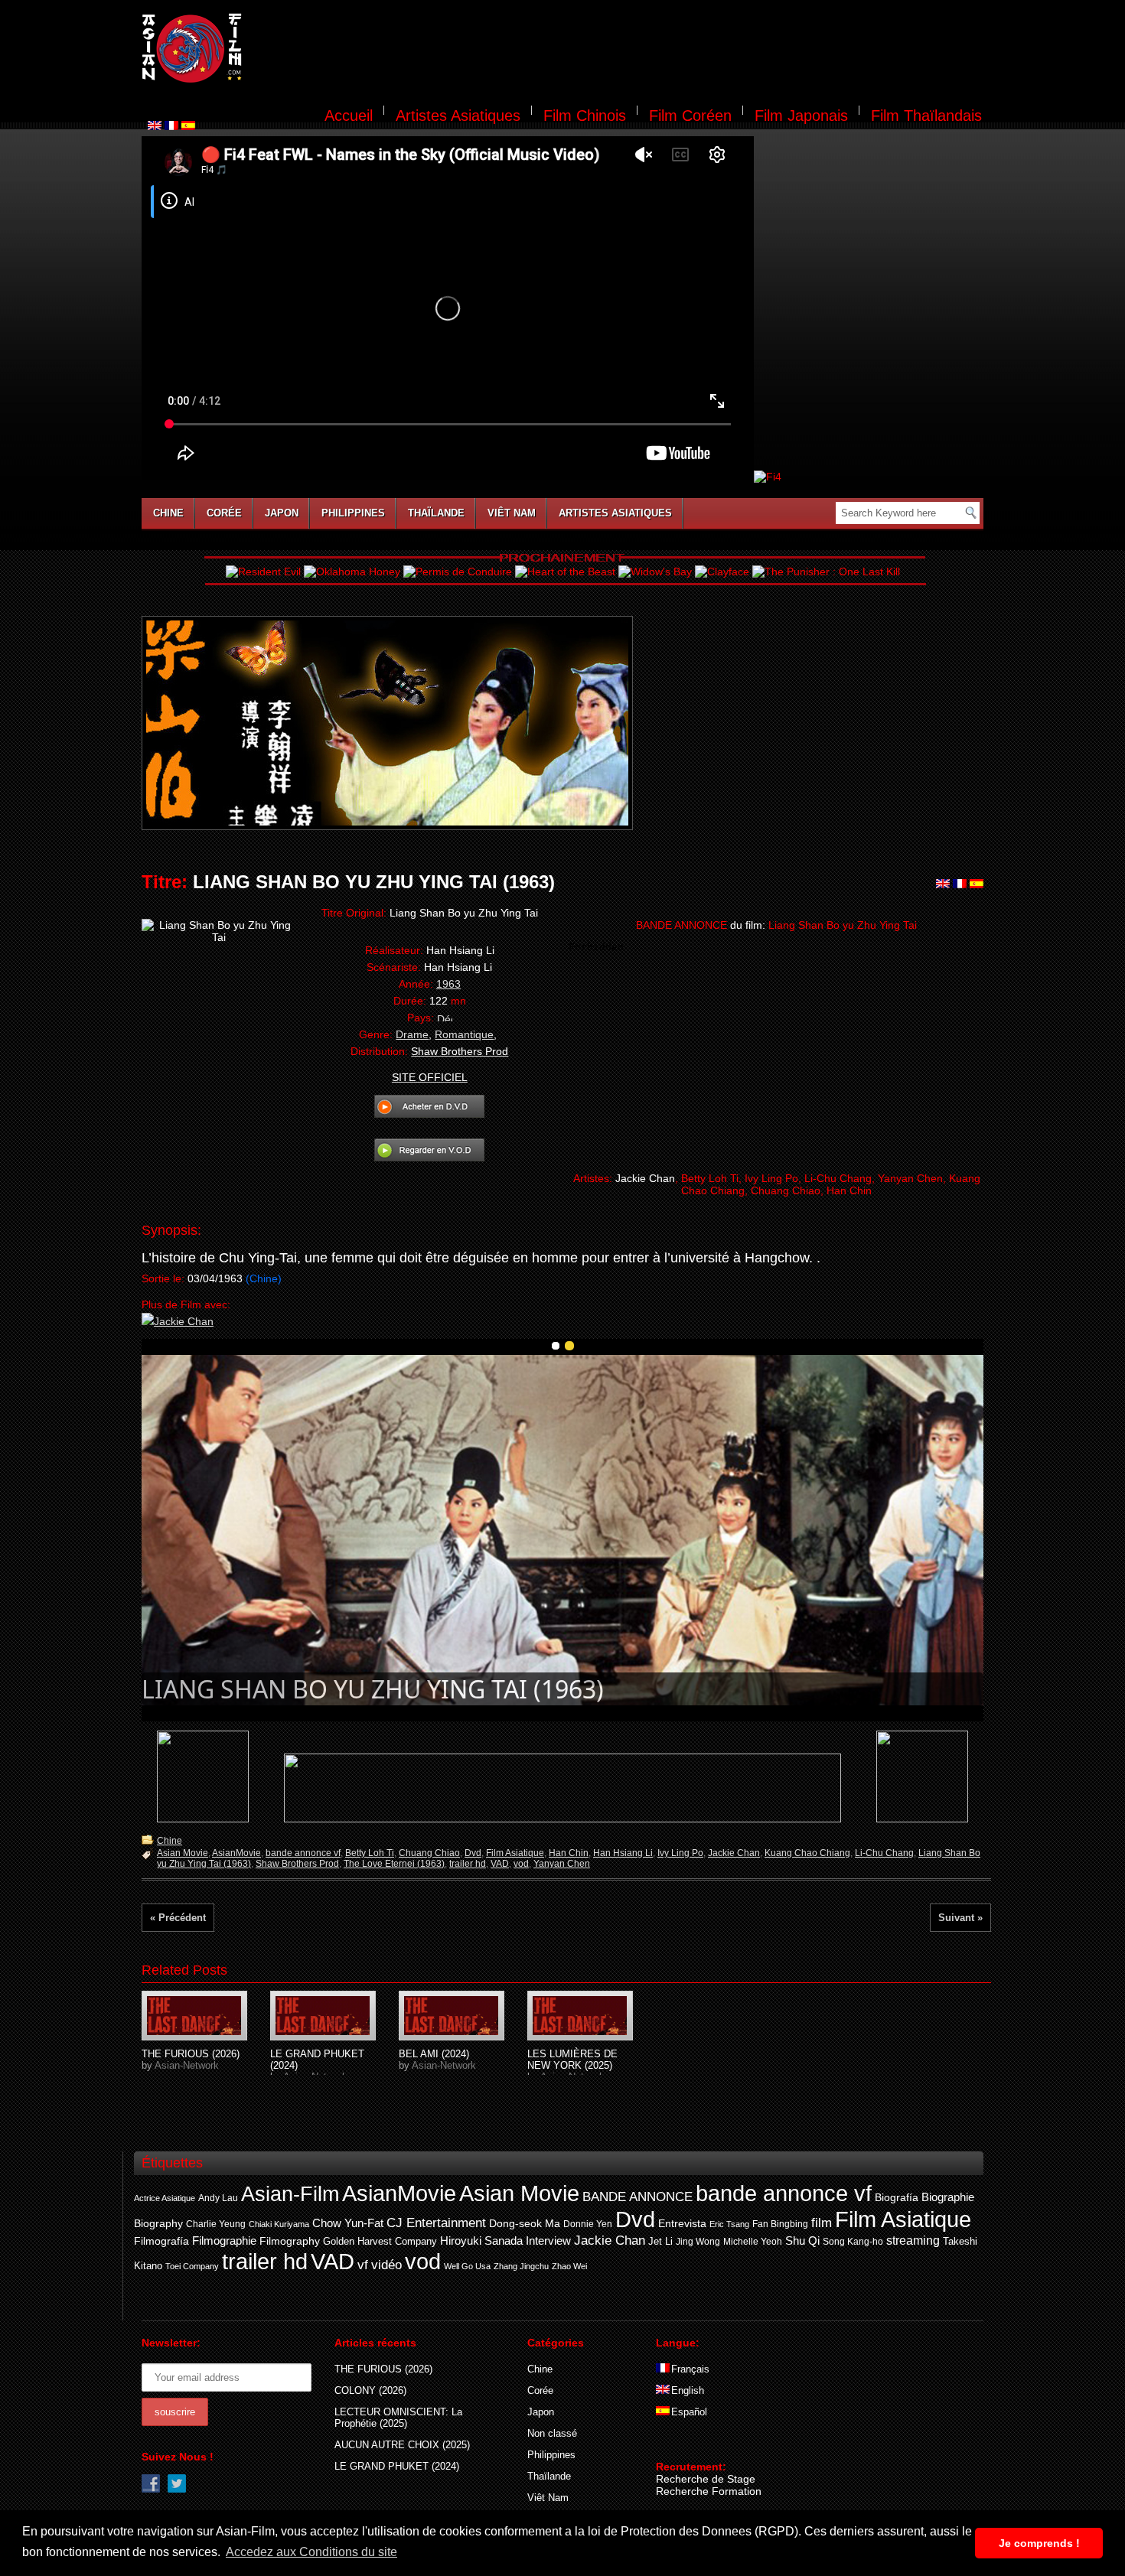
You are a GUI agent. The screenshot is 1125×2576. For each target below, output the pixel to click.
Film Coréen (690, 116)
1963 (448, 984)
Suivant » (960, 1918)
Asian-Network (187, 2065)
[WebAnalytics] (686, 2444)
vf (363, 2265)
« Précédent (178, 1918)
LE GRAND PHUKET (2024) (397, 2466)
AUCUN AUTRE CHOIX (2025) (402, 2445)
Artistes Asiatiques (458, 116)
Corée (224, 513)
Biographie (948, 2197)
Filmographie (224, 2241)
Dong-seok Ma (525, 2224)
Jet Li (660, 2242)
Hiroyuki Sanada (481, 2241)
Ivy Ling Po (680, 1853)
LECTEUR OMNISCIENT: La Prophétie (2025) (398, 2418)
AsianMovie (236, 1853)
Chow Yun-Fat (348, 2223)
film (822, 2223)
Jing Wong (698, 2242)
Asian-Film (290, 2194)
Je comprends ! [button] (1039, 2543)
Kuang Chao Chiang (807, 1853)
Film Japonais (801, 116)
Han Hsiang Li (623, 1853)
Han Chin (569, 1853)
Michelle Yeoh (753, 2242)
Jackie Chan (734, 1853)
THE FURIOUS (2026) (191, 2054)
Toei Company (192, 2266)
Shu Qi (802, 2241)
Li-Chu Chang (884, 1853)
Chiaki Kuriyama (279, 2224)
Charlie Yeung (216, 2224)
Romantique (464, 1034)
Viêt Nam (512, 513)
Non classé (552, 2433)
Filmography (290, 2241)
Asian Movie (183, 1853)
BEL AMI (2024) (434, 2054)
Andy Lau (218, 2198)
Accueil (349, 116)
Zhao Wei (569, 2266)
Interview (548, 2241)
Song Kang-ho (853, 2241)
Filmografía (161, 2241)
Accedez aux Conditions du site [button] (311, 2552)
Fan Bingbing (780, 2224)
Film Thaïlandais (926, 116)
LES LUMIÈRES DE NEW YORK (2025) (572, 2060)
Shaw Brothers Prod (297, 1864)
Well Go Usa (467, 2266)
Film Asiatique (515, 1853)
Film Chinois (585, 116)
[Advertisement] (622, 50)
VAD (500, 1864)
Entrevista (682, 2223)
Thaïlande (436, 513)
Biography (158, 2223)
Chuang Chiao (429, 1853)
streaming (913, 2241)
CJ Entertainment (436, 2223)
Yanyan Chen (562, 1864)
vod (521, 1864)
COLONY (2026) (370, 2390)
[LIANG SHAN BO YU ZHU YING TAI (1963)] (194, 2016)
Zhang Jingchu (521, 2266)
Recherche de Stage (706, 2479)
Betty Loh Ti (370, 1853)
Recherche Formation (709, 2491)
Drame (412, 1034)
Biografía (897, 2197)
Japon (282, 513)
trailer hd (468, 1864)
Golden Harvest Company (380, 2241)
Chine (168, 513)
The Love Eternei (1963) (394, 1864)
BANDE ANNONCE (637, 2197)
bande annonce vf (303, 1853)
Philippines (353, 513)
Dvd (473, 1853)
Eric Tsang (729, 2224)
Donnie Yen (588, 2224)
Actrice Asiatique (165, 2198)
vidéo (386, 2265)
